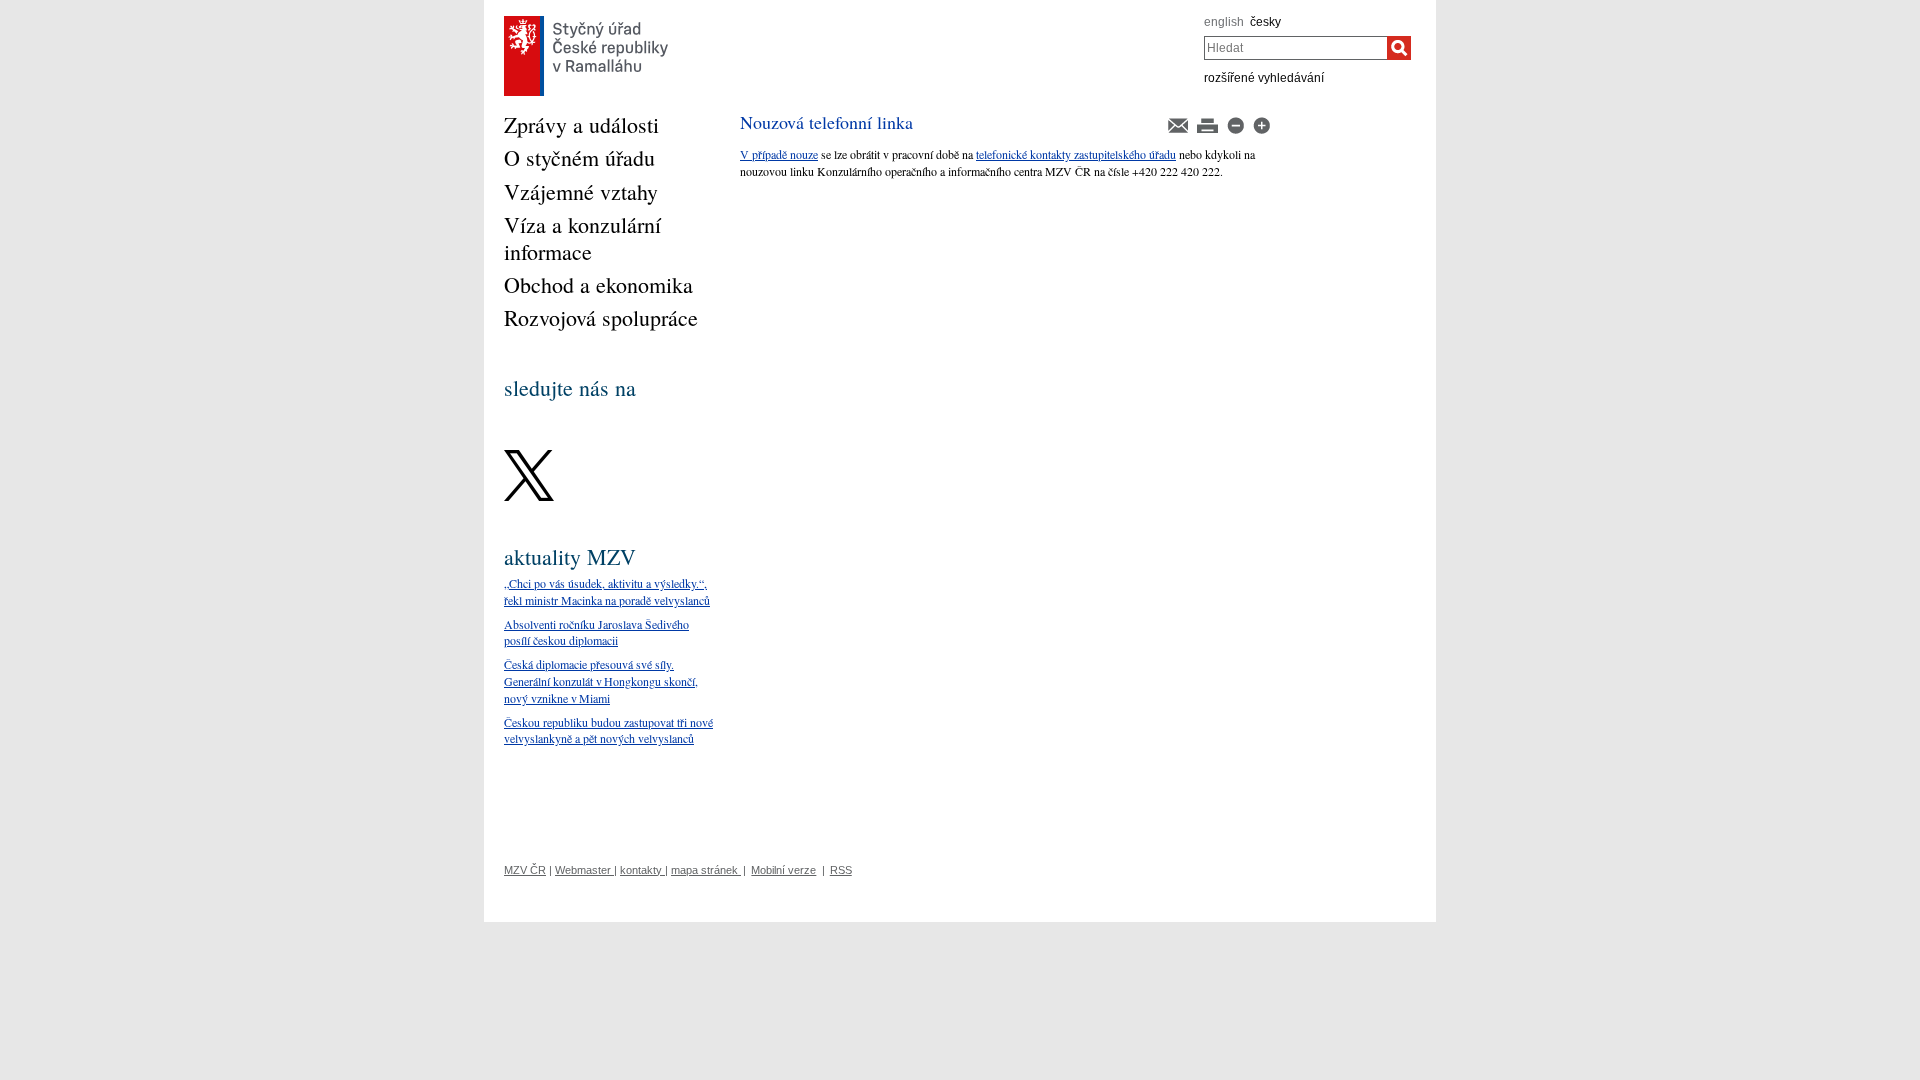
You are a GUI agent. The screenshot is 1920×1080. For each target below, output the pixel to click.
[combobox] (1295, 48)
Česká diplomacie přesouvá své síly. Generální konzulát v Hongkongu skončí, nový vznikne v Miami (601, 681)
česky (1265, 22)
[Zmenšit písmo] (1237, 124)
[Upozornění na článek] (1179, 124)
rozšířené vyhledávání (1264, 78)
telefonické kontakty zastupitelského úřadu (1076, 154)
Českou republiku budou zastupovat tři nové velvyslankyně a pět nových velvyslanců (608, 730)
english (1224, 22)
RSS (841, 870)
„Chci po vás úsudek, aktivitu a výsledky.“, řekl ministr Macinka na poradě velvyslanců (607, 591)
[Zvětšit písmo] (1261, 124)
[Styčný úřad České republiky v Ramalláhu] (586, 21)
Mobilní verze (783, 870)
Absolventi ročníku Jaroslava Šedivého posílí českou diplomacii (596, 632)
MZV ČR (525, 870)
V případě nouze (779, 154)
